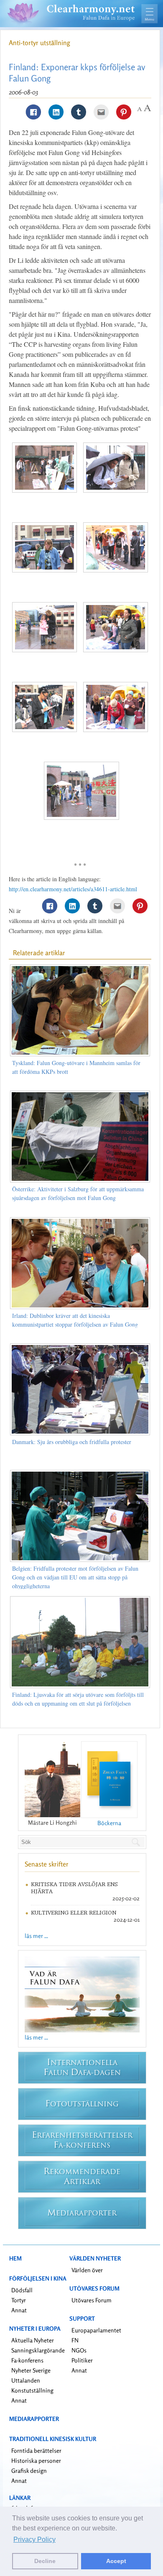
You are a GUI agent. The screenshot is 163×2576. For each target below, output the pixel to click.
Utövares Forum (92, 2300)
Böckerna (109, 1823)
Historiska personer (36, 2460)
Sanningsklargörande (38, 2350)
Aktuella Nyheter (33, 2340)
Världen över (87, 2270)
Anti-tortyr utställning (39, 43)
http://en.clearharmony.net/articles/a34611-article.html (73, 889)
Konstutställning (32, 2390)
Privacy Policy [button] (34, 2539)
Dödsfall (22, 2290)
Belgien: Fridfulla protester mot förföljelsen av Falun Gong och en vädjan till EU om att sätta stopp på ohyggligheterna (75, 1577)
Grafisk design (29, 2470)
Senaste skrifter (47, 1864)
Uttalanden (26, 2380)
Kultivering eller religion (74, 1913)
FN (75, 2340)
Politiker (82, 2360)
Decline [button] (45, 2561)
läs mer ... (36, 1936)
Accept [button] (116, 2561)
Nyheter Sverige (31, 2370)
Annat (19, 2310)
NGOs (79, 2350)
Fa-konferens (27, 2360)
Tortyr (19, 2300)
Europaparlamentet (96, 2330)
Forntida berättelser (36, 2450)
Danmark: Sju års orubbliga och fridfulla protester (72, 1442)
